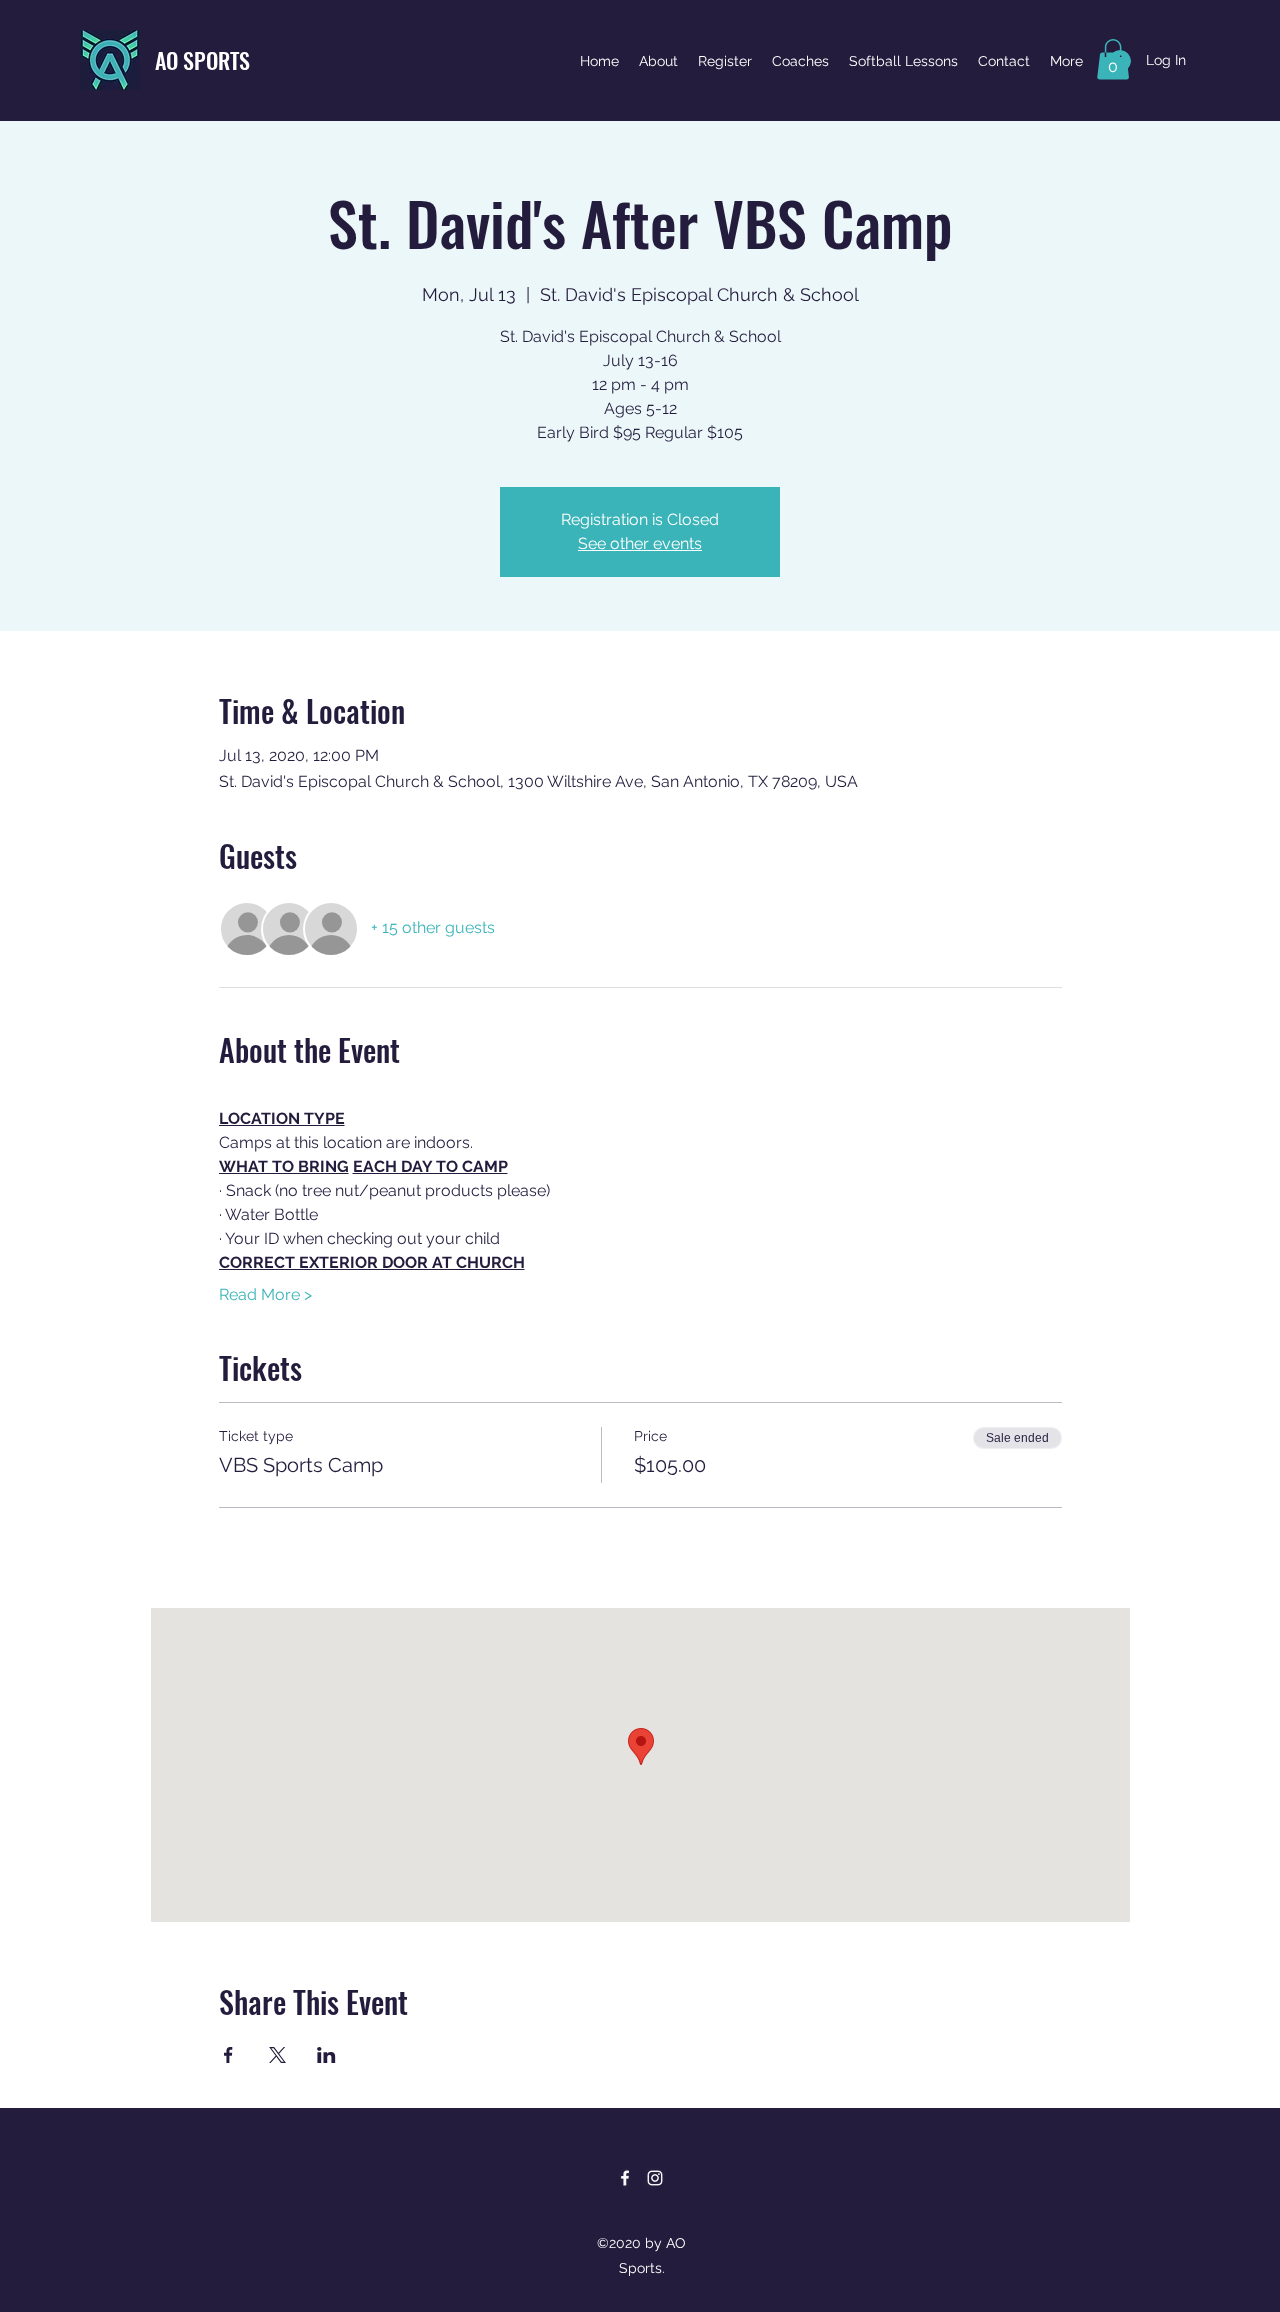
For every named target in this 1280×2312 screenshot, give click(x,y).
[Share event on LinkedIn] (326, 2055)
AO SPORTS (202, 60)
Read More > (265, 1294)
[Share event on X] (277, 2055)
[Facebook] (625, 2178)
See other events (640, 543)
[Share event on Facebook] (228, 2055)
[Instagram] (655, 2178)
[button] (1113, 59)
